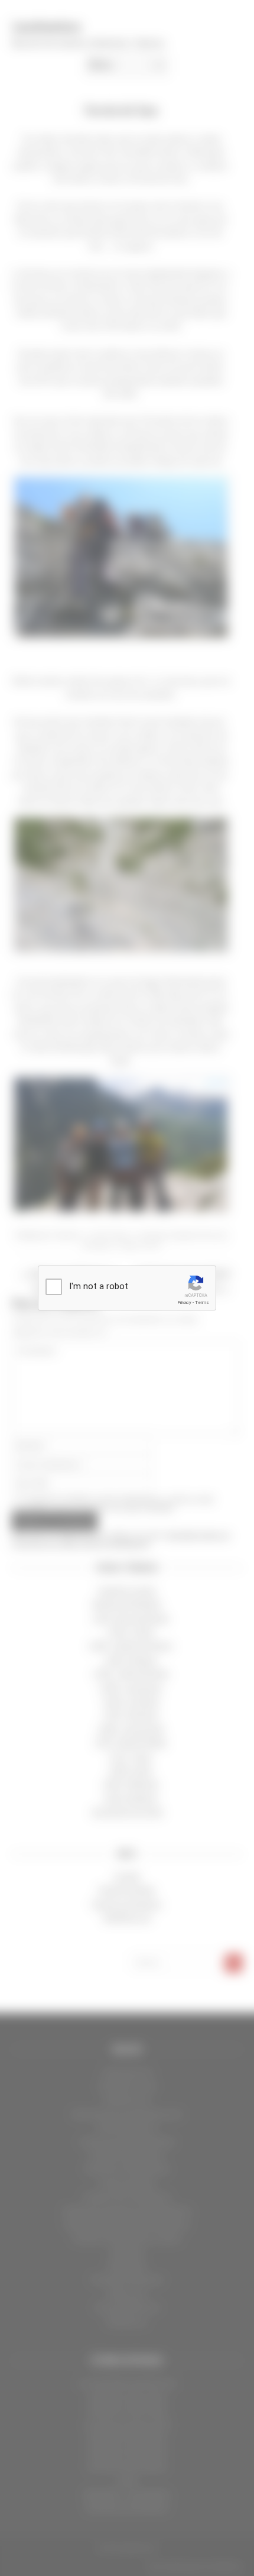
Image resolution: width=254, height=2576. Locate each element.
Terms (202, 1302)
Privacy (184, 1302)
